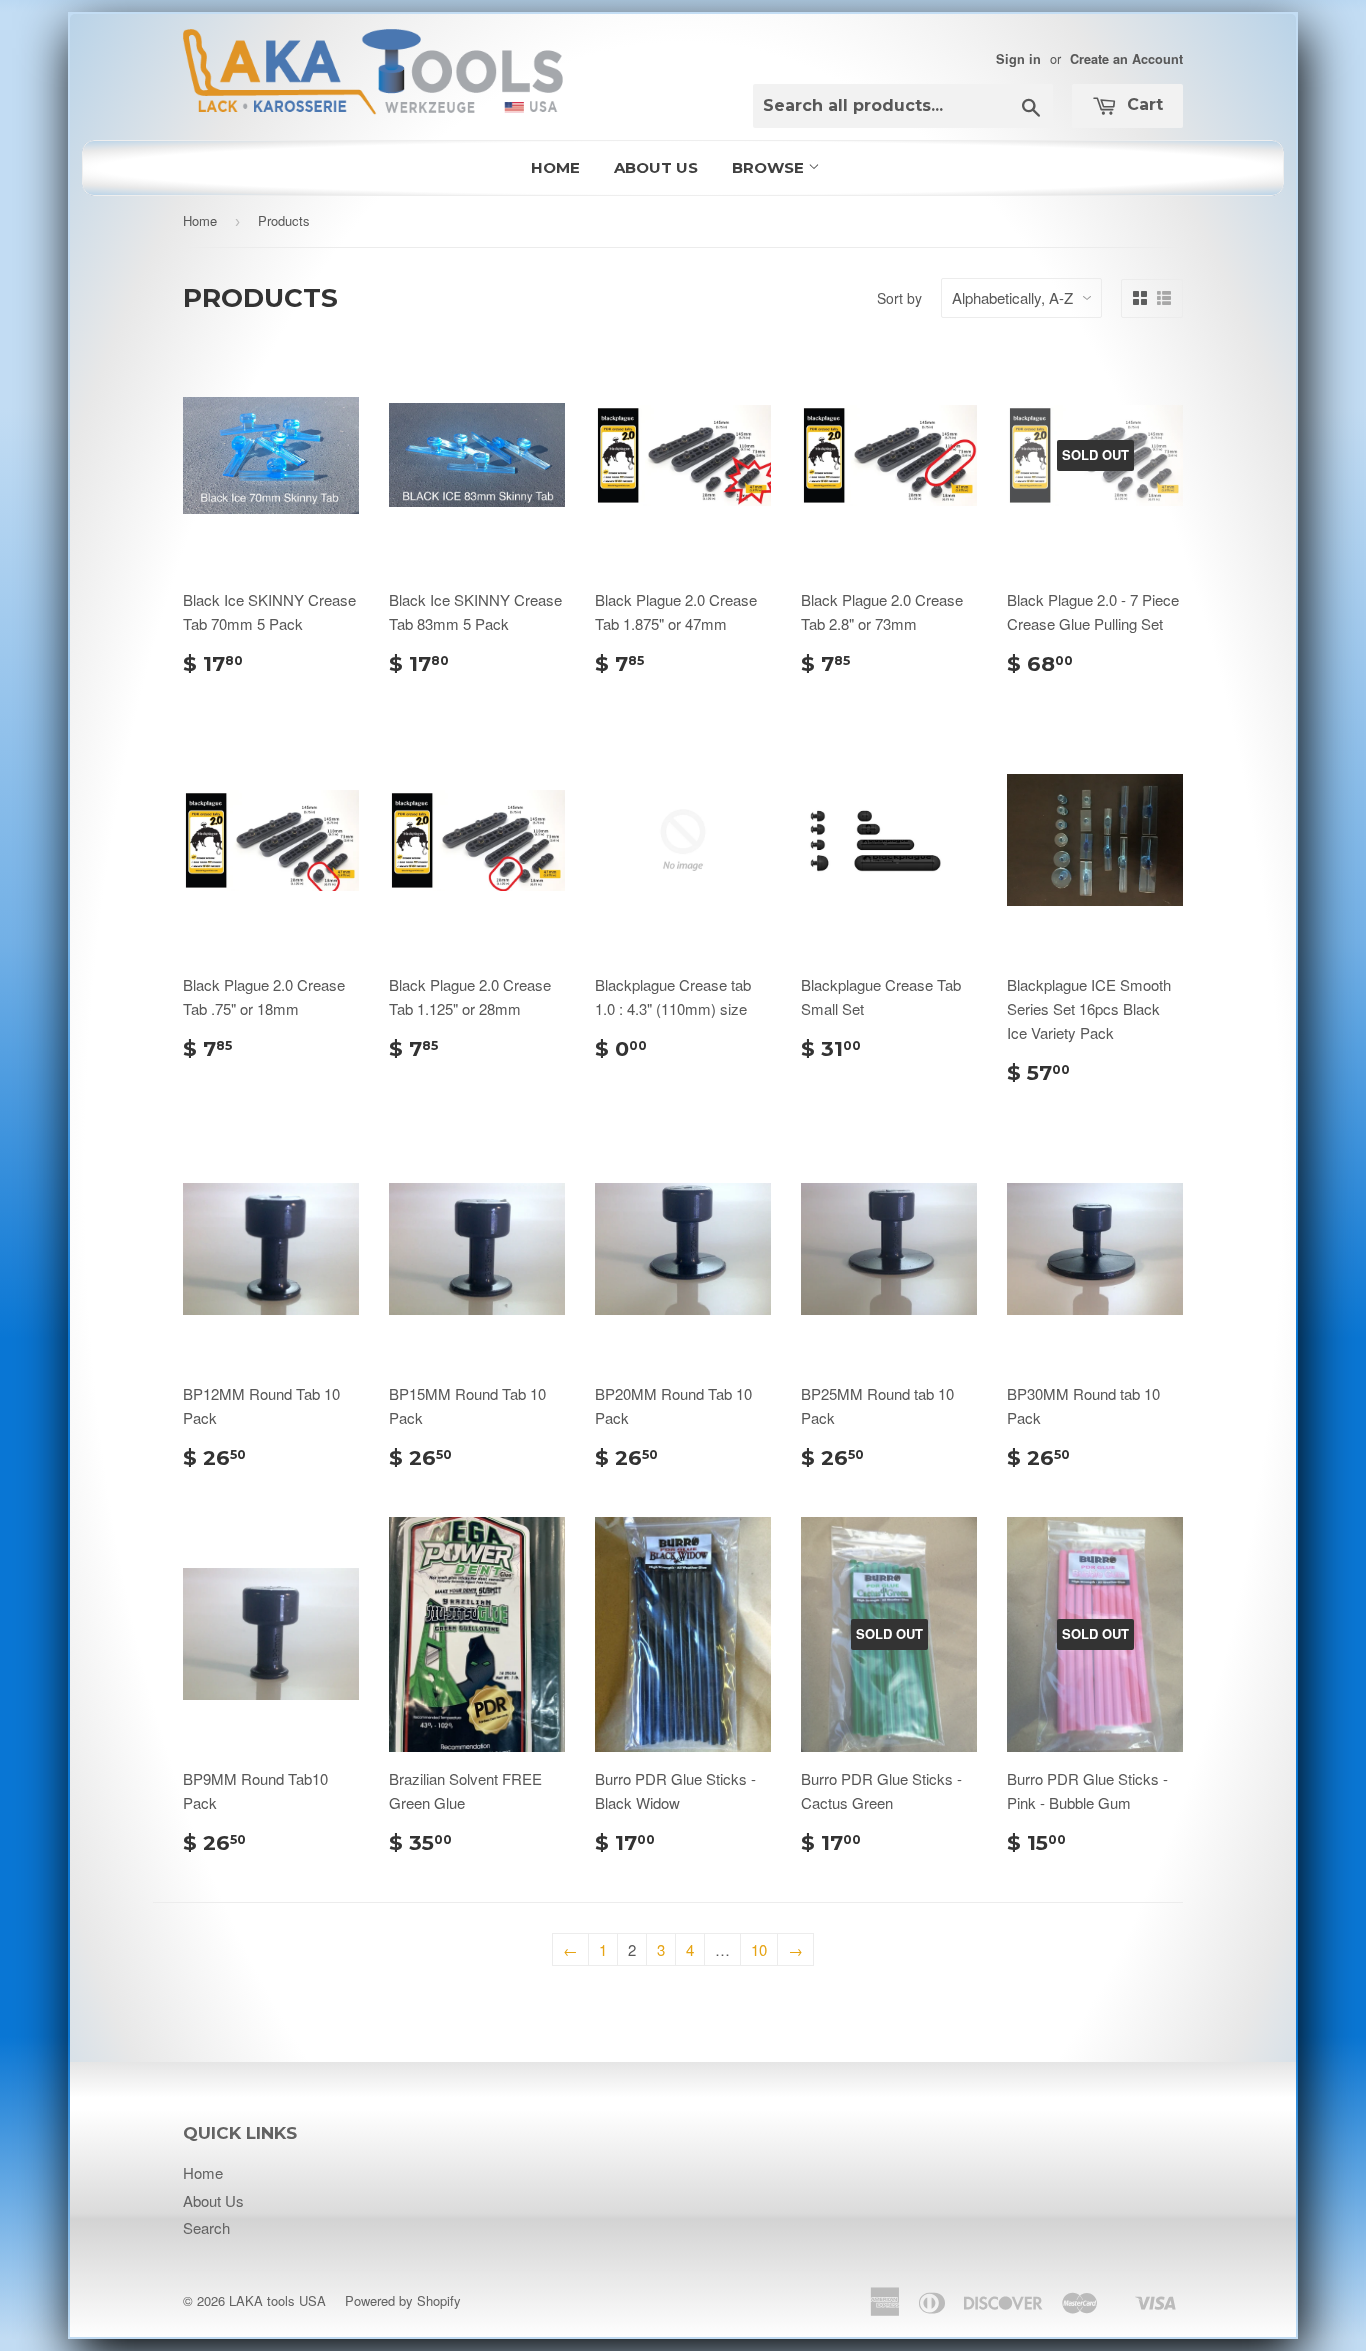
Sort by (899, 298)
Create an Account (1126, 59)
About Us (656, 167)
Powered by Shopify (403, 2300)
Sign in (1018, 59)
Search (206, 2227)
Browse (770, 167)
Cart (1142, 104)
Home (555, 167)
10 (759, 1949)
